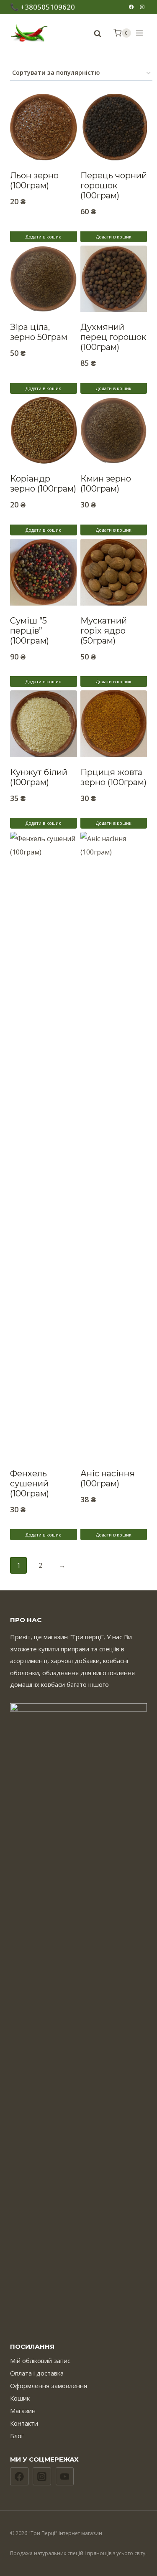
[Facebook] (131, 7)
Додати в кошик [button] (43, 237)
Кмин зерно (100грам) (106, 484)
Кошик (20, 2398)
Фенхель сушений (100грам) (30, 1483)
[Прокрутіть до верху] (147, 2552)
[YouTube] (65, 2477)
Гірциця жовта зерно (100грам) (113, 777)
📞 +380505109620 (42, 7)
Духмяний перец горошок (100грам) (113, 337)
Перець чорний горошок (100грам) (114, 185)
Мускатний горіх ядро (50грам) (104, 631)
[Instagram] (142, 7)
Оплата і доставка (37, 2373)
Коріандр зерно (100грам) (43, 484)
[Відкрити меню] (141, 33)
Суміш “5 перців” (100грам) (30, 631)
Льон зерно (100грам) (34, 180)
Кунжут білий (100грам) (39, 777)
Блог (17, 2436)
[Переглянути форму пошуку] (94, 34)
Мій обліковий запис (40, 2360)
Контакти (24, 2423)
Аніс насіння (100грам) (108, 1478)
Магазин (23, 2411)
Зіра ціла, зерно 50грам (39, 332)
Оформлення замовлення (49, 2386)
